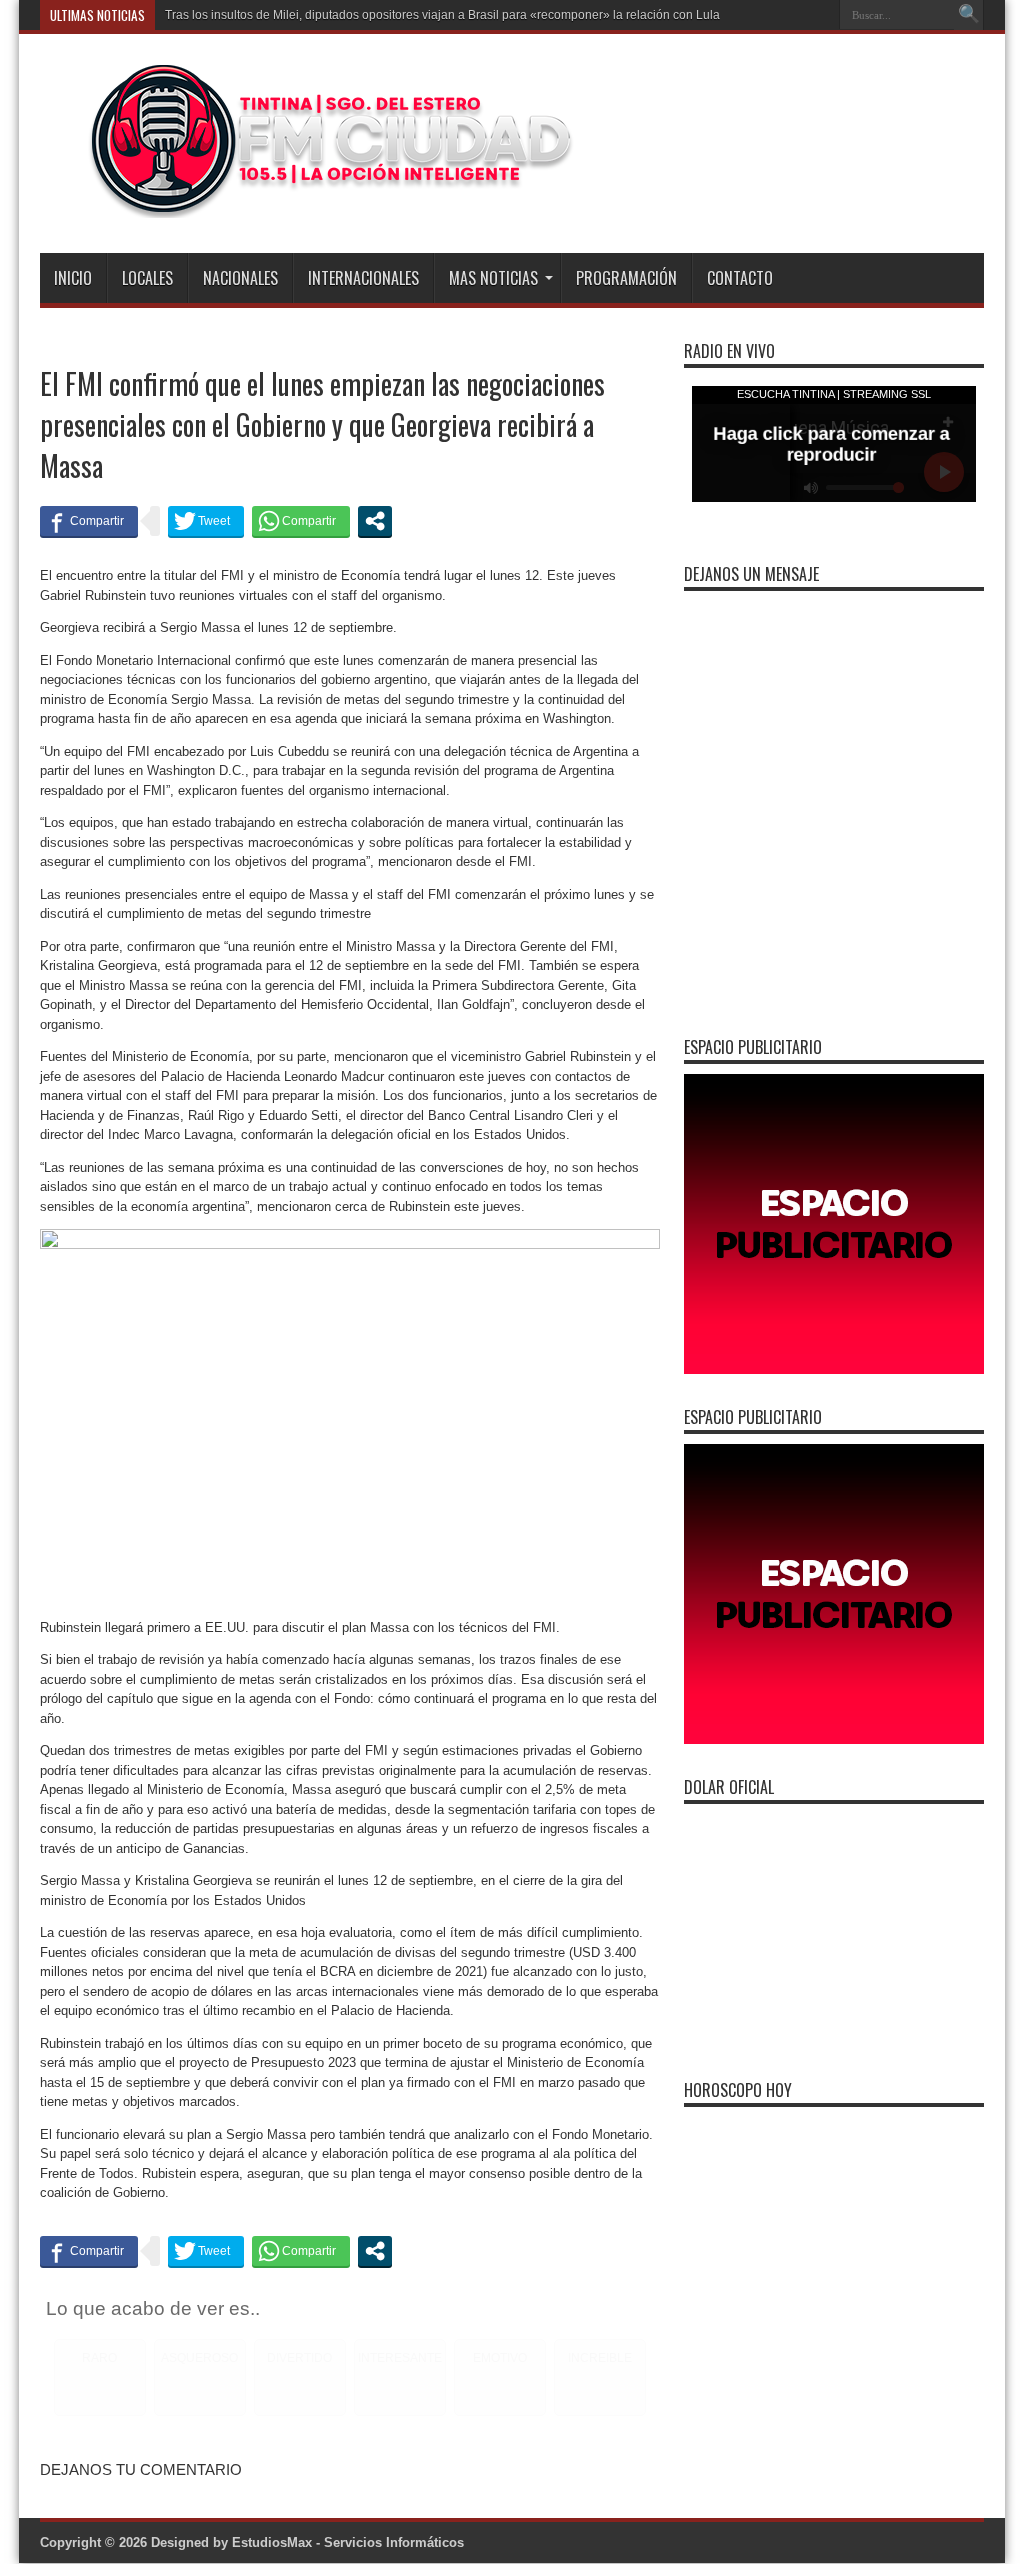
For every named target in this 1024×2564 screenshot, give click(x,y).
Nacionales (240, 278)
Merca (182, 15)
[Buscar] (969, 15)
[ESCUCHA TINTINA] (308, 203)
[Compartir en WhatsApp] (301, 521)
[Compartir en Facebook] (89, 521)
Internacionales (363, 278)
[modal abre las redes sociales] (375, 521)
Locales (147, 278)
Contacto (740, 278)
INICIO (73, 278)
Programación (626, 278)
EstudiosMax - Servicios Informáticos (348, 2542)
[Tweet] (206, 521)
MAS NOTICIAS (493, 278)
